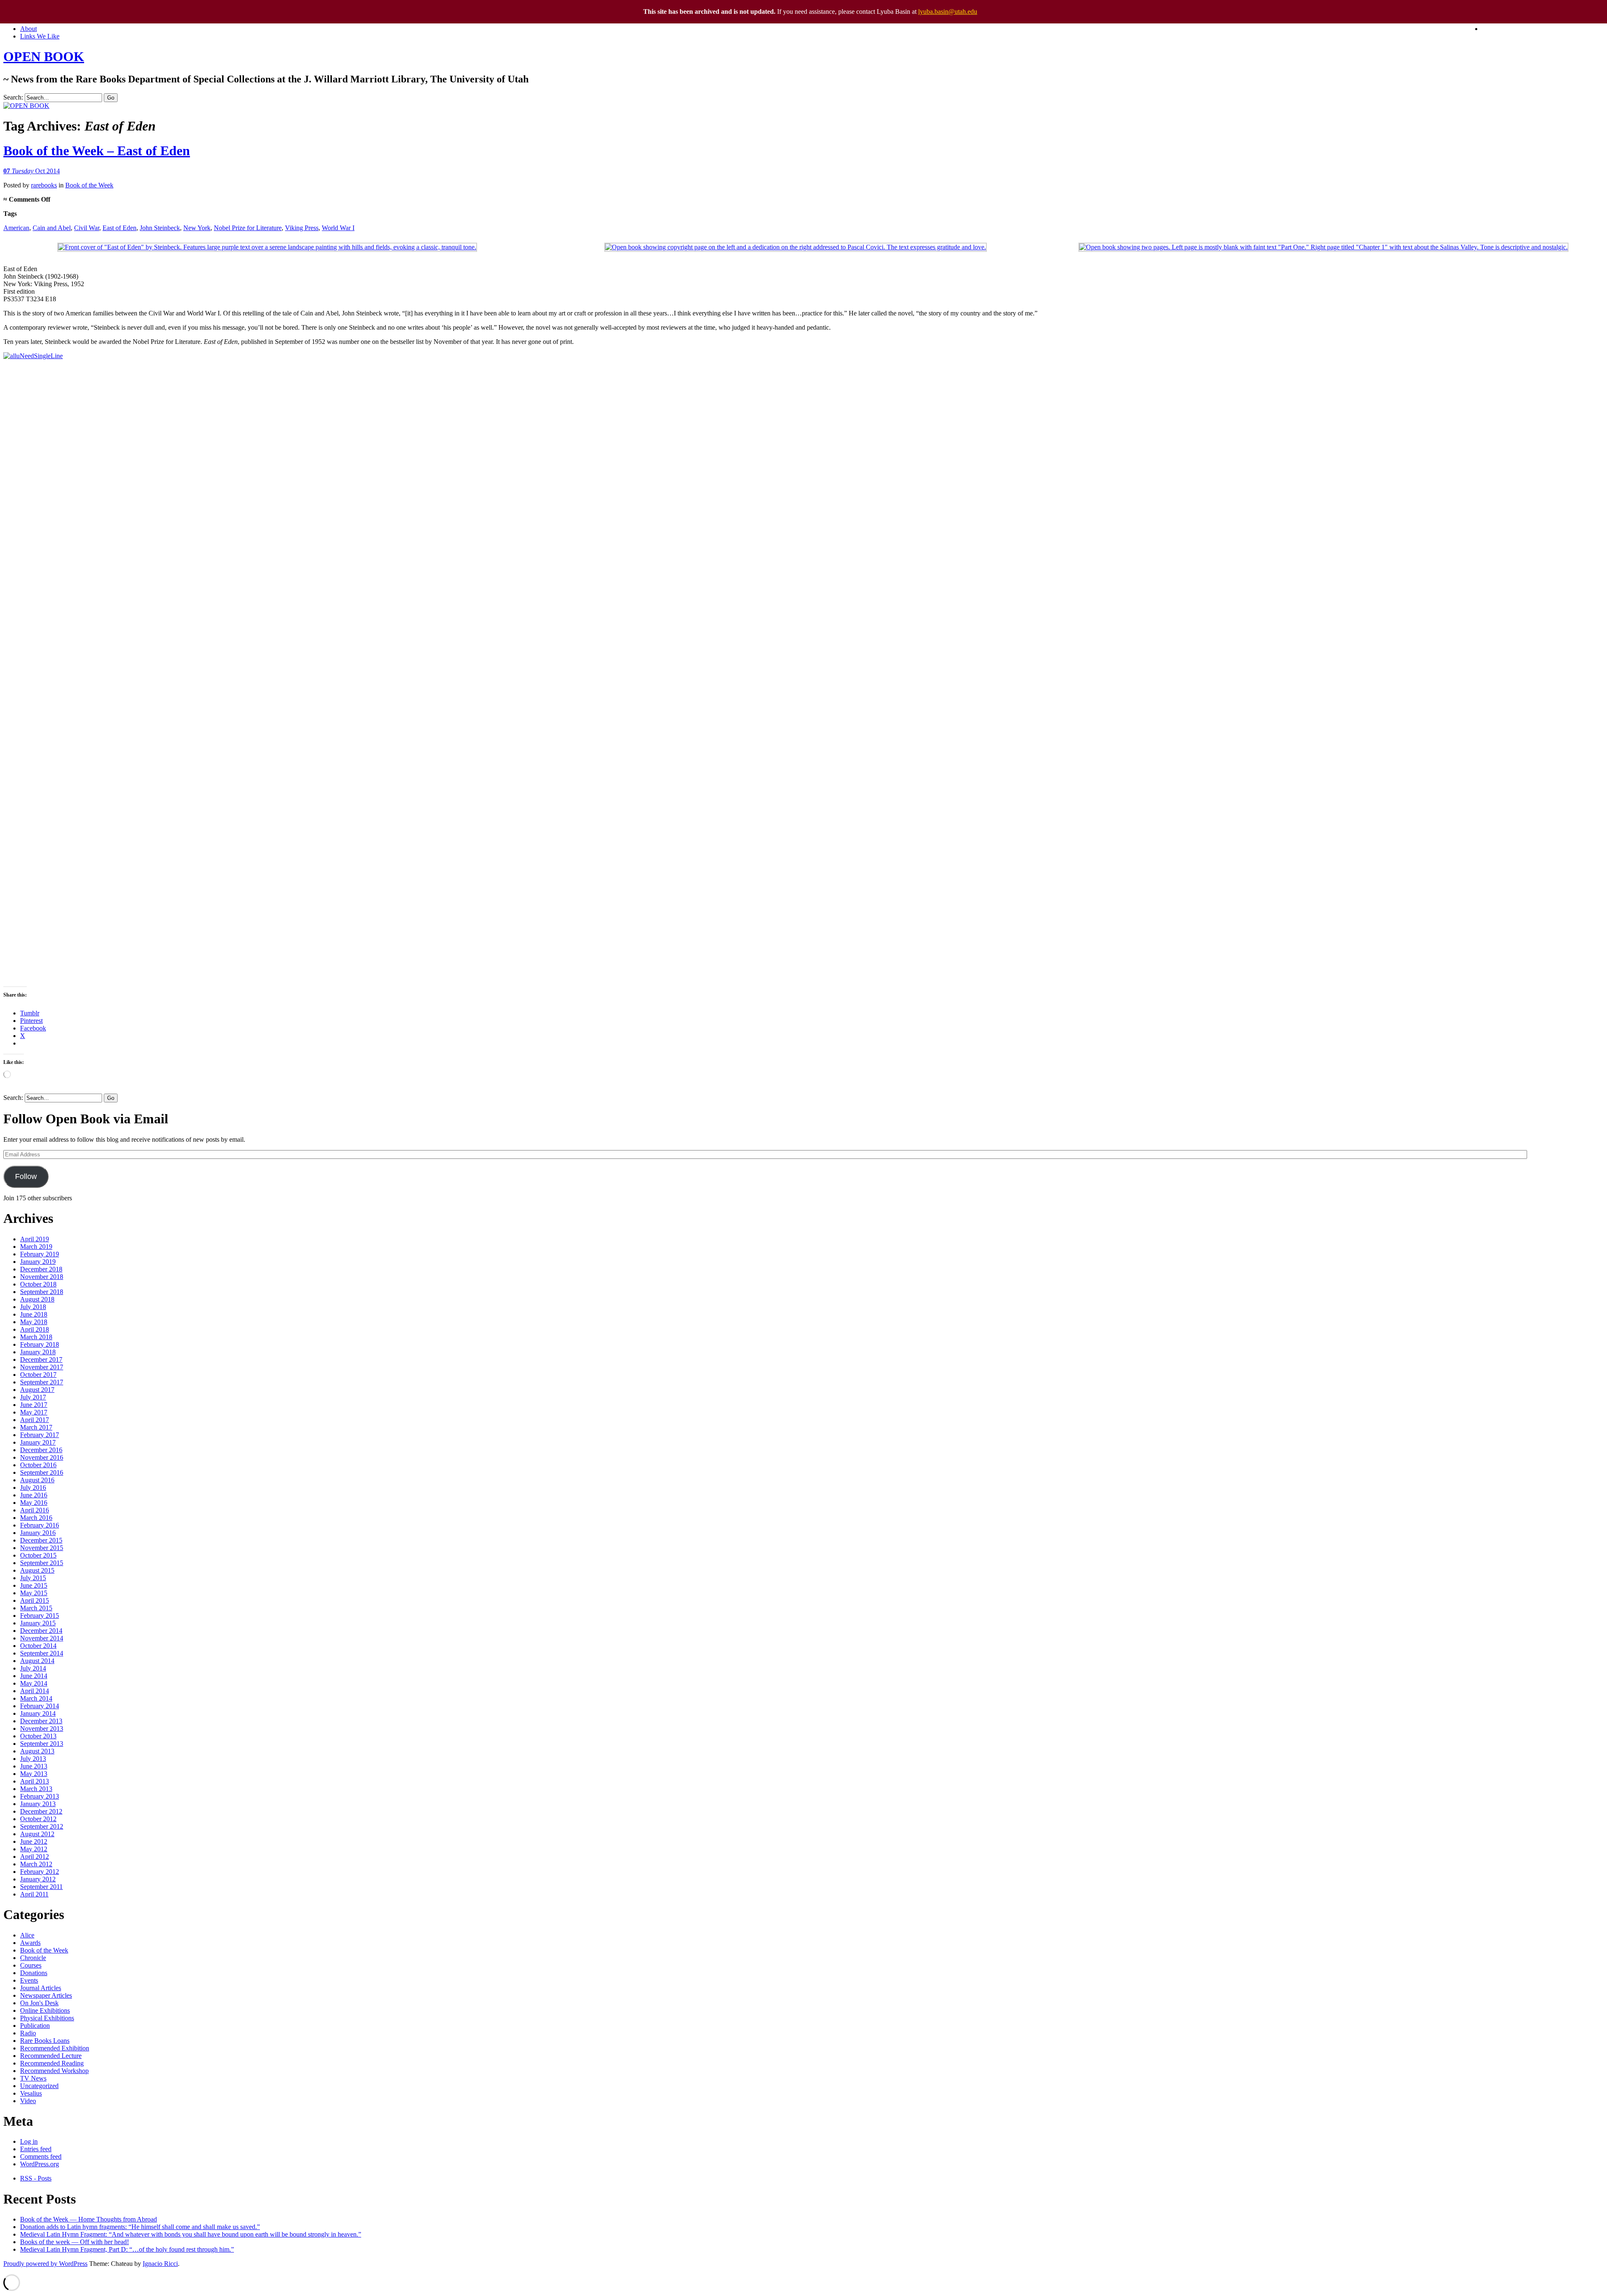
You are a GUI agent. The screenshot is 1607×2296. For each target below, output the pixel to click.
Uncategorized (39, 2086)
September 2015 (42, 1563)
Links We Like (40, 36)
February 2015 (40, 1616)
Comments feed (41, 2156)
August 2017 (37, 1390)
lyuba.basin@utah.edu (948, 12)
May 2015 (34, 1593)
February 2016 (40, 1525)
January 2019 (38, 1262)
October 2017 (38, 1375)
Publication (35, 2026)
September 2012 (42, 1826)
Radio (28, 2033)
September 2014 (42, 1653)
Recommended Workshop (54, 2071)
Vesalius (31, 2093)
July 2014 (33, 1668)
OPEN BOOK (44, 56)
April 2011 (34, 1894)
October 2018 (38, 1284)
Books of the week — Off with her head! (74, 2242)
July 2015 (33, 1578)
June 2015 (34, 1585)
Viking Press (302, 228)
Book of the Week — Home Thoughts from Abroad (89, 2219)
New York (197, 228)
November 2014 (42, 1638)
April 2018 (35, 1329)
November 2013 (42, 1728)
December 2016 (41, 1450)
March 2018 (36, 1337)
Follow (26, 1176)
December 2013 (41, 1721)
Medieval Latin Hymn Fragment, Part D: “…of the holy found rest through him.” (127, 2249)
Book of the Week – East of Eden (97, 151)
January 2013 (38, 1804)
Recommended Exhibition (55, 2048)
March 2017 (36, 1427)
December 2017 (41, 1359)
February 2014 (40, 1706)
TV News (33, 2078)
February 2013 (40, 1796)
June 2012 (34, 1841)
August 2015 (37, 1570)
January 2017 (38, 1442)
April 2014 (35, 1691)
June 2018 (34, 1314)
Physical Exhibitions (47, 2018)
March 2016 (36, 1518)
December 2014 (41, 1631)
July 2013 (33, 1759)
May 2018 (34, 1322)
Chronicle (33, 1958)
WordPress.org (40, 2164)
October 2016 (38, 1465)
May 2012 (34, 1849)
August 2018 (37, 1299)
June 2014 (34, 1676)
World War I (338, 228)
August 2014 (37, 1661)
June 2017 (34, 1405)
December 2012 (41, 1811)
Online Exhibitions (45, 2010)
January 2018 (38, 1352)
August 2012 (37, 1834)
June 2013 (34, 1766)
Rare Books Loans (45, 2041)
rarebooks (44, 185)
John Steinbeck (160, 228)
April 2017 (35, 1420)
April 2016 (35, 1510)
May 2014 (34, 1683)
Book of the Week (89, 185)
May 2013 (34, 1774)
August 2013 (37, 1751)
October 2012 (38, 1819)
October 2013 (38, 1736)
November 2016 (42, 1457)
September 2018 (42, 1292)
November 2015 (42, 1548)
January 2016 (38, 1533)
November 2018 (42, 1277)
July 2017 (33, 1397)
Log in (29, 2141)
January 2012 (38, 1879)
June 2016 (34, 1495)
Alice (27, 1935)
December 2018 (41, 1269)
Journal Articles (41, 1988)
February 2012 (40, 1872)
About (28, 29)
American (16, 228)
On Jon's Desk (39, 2003)
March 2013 (36, 1789)
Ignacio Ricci (160, 2264)
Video (28, 2101)
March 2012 (36, 1864)
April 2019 (35, 1239)
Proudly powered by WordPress (45, 2264)
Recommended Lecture (51, 2056)
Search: (13, 97)
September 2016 (42, 1472)
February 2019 (40, 1254)
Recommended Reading (52, 2063)
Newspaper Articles (46, 1995)
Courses (31, 1965)
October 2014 (38, 1646)
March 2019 (36, 1247)
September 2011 (41, 1887)
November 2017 (42, 1367)
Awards (30, 1943)
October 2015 (38, 1555)
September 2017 (42, 1382)
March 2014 (36, 1698)
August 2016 (37, 1480)
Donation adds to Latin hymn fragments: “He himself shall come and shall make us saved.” (140, 2227)
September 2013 (42, 1744)
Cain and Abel (52, 228)
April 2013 (35, 1781)
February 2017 (40, 1435)
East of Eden (119, 228)
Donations (34, 1973)
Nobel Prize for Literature (248, 228)
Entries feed (36, 2149)
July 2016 (33, 1488)
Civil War (87, 228)
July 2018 (33, 1307)
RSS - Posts (36, 2178)
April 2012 (35, 1857)
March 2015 (36, 1608)
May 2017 (34, 1412)
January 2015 (38, 1623)
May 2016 (34, 1503)
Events (29, 1980)
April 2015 (35, 1600)
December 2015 (41, 1540)
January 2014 (38, 1713)
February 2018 (40, 1344)
